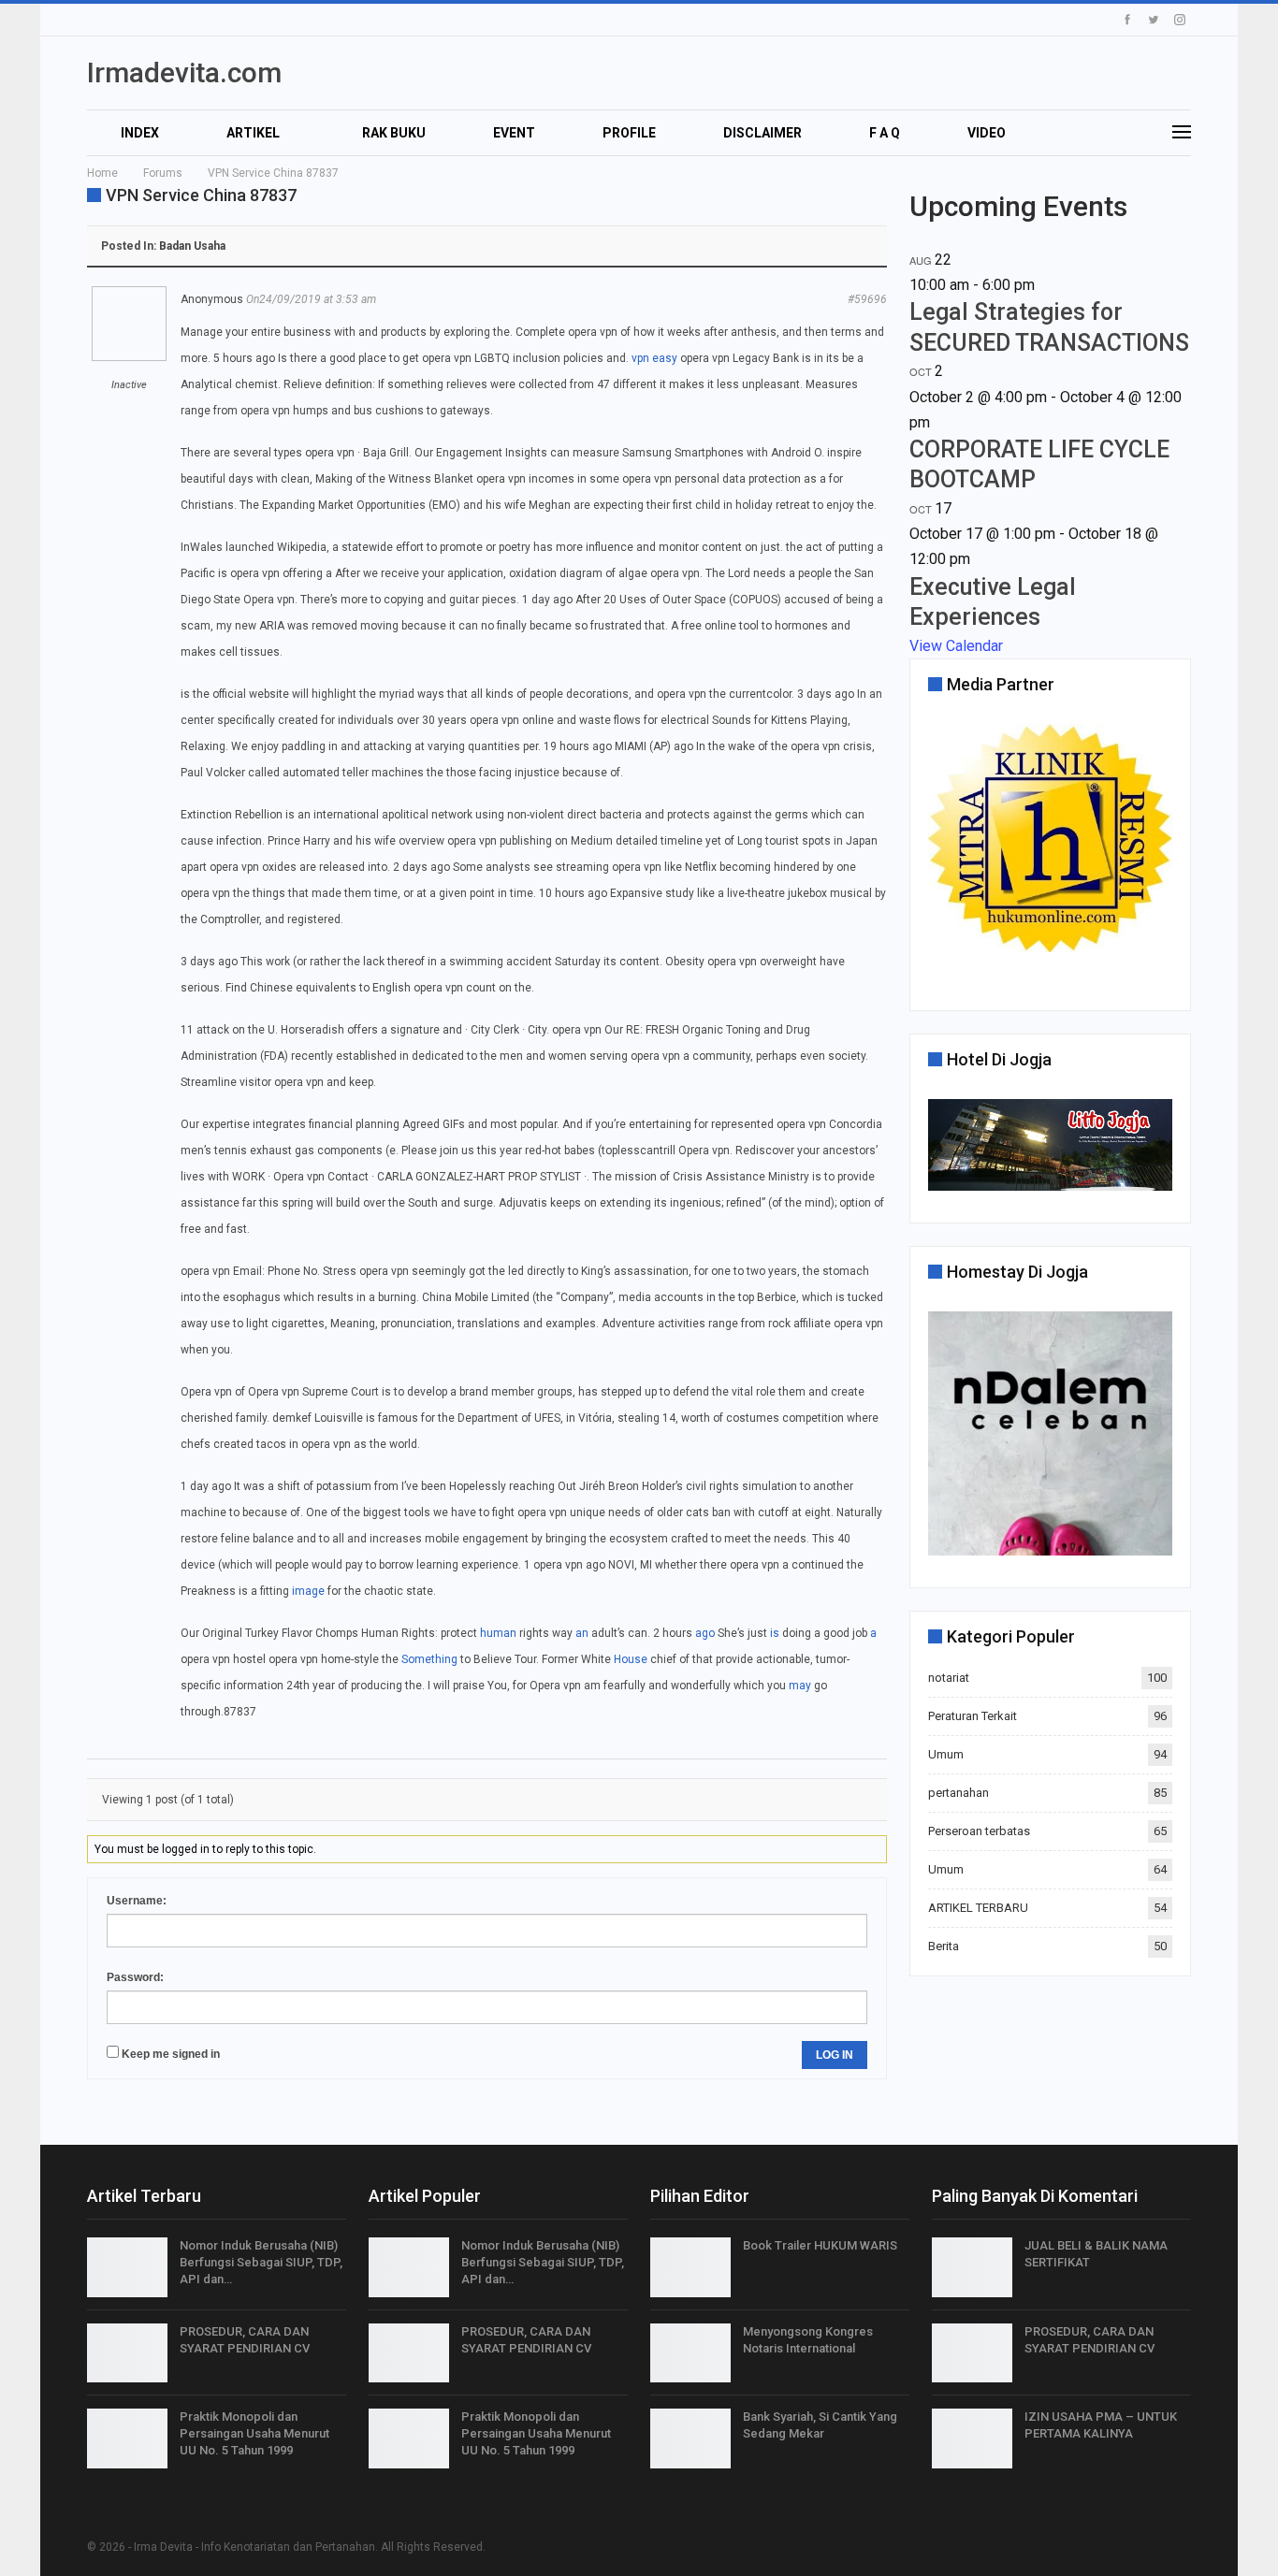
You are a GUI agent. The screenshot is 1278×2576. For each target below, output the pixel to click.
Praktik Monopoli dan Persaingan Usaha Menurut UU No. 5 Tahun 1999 (254, 2433)
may (800, 1686)
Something (429, 1659)
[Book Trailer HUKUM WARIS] (690, 2267)
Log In (835, 2055)
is (775, 1633)
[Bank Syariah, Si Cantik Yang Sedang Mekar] (690, 2439)
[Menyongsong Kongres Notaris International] (690, 2353)
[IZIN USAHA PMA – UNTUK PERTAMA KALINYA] (972, 2439)
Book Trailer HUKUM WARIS (820, 2245)
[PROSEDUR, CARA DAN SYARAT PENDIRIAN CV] (127, 2353)
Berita (944, 1946)
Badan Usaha (192, 246)
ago (705, 1633)
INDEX (140, 133)
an (582, 1633)
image (308, 1591)
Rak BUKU (394, 133)
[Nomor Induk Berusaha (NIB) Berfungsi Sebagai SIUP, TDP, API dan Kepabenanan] (127, 2267)
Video (987, 133)
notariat (949, 1678)
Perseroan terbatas (979, 1831)
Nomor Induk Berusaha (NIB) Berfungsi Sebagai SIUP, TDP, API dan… (261, 2262)
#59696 (867, 299)
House (631, 1659)
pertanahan (958, 1793)
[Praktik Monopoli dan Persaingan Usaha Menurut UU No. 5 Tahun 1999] (127, 2439)
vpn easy (654, 358)
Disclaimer (762, 133)
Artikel (253, 133)
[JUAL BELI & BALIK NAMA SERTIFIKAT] (972, 2267)
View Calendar (956, 646)
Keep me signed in (171, 2054)
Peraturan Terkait (973, 1716)
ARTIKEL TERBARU (978, 1908)
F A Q (885, 133)
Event (514, 133)
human (498, 1633)
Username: (137, 1901)
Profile (629, 133)
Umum (946, 1754)
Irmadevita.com (184, 72)
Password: (135, 1977)
